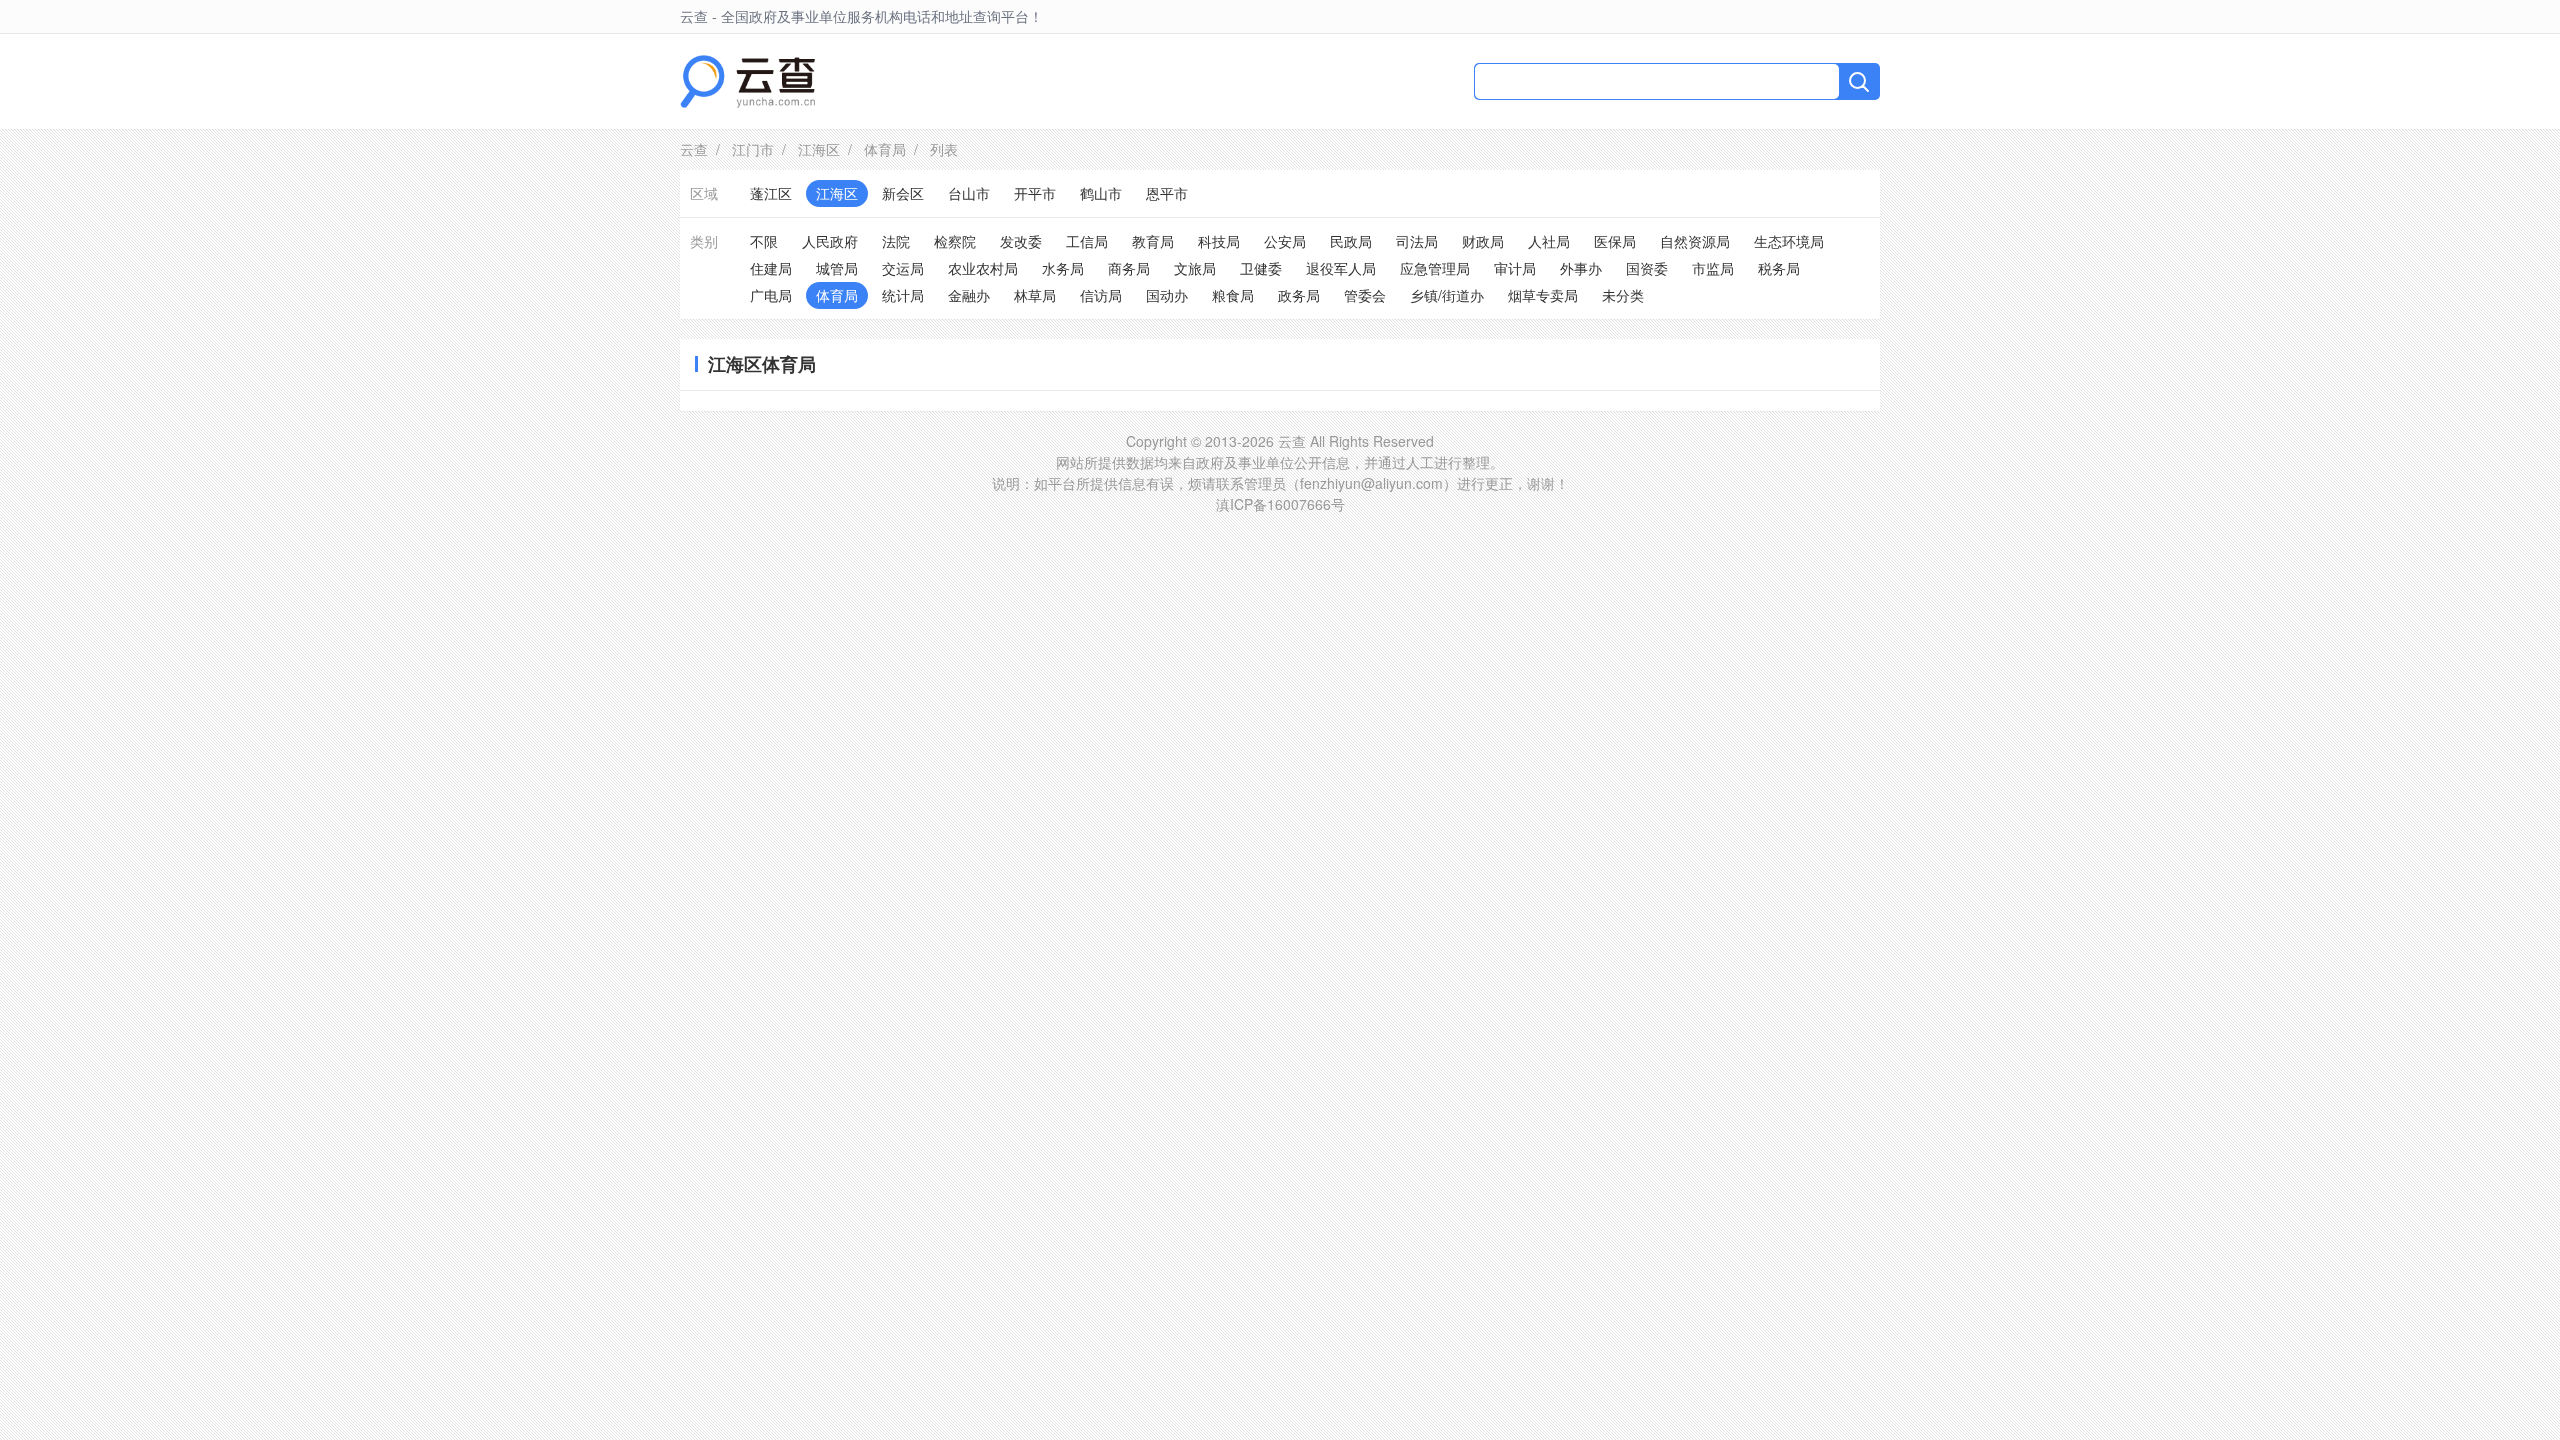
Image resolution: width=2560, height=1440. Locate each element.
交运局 (903, 268)
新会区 (903, 193)
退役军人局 (1341, 268)
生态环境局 (1789, 241)
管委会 (1365, 295)
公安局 (1285, 241)
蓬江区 (771, 193)
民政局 (1351, 241)
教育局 (1153, 241)
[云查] (747, 81)
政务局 (1299, 295)
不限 (764, 241)
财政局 (1483, 241)
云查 (694, 149)
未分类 (1623, 295)
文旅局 (1195, 268)
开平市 (1035, 193)
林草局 (1035, 295)
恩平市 (1167, 193)
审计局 (1515, 268)
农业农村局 (983, 268)
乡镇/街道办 (1447, 295)
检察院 (955, 241)
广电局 (771, 295)
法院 (896, 241)
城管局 (837, 268)
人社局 (1549, 241)
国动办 (1167, 295)
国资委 (1647, 268)
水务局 (1063, 268)
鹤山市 (1101, 193)
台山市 (969, 193)
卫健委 (1261, 268)
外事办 (1581, 268)
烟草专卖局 (1543, 295)
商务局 (1129, 268)
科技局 (1219, 241)
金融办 (969, 295)
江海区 (819, 149)
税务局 (1779, 268)
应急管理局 (1435, 268)
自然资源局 (1695, 241)
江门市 (753, 149)
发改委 (1021, 241)
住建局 (771, 268)
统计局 (903, 295)
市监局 (1713, 268)
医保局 (1615, 241)
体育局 (885, 149)
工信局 (1087, 241)
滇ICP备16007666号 (1280, 504)
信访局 (1101, 295)
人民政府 (830, 241)
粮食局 (1233, 295)
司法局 (1417, 241)
